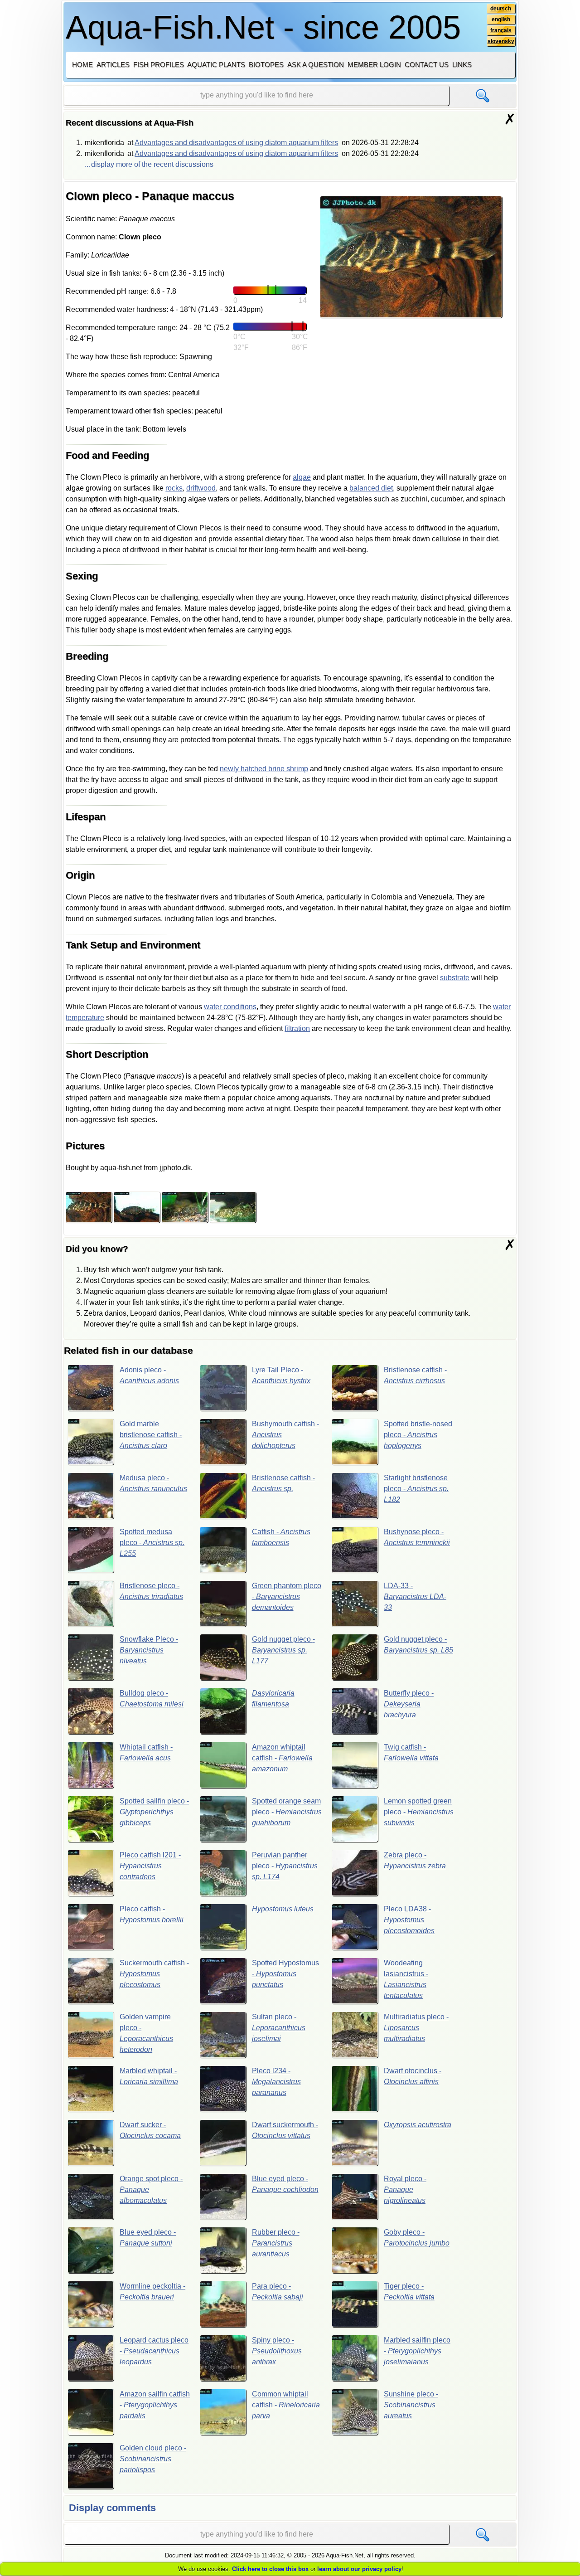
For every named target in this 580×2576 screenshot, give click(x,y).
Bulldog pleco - (152, 1699)
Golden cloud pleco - (153, 2459)
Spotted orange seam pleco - (287, 1812)
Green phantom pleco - (287, 1597)
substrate (455, 978)
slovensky (501, 41)
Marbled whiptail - (149, 2076)
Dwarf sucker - (150, 2130)
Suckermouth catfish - (154, 1974)
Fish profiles (159, 65)
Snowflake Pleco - (149, 1650)
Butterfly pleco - (409, 1704)
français (501, 30)
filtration (297, 1028)
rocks (174, 488)
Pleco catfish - (152, 1914)
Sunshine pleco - (411, 2405)
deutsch (501, 9)
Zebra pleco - (415, 1860)
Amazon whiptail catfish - (282, 1758)
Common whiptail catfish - (286, 2405)
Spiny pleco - (277, 2351)
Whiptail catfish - (146, 1752)
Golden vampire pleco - (146, 2033)
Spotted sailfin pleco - (154, 1812)
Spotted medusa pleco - (152, 1543)
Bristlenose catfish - (415, 1375)
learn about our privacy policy (359, 2569)
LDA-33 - (415, 1597)
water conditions (230, 1007)
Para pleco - (278, 2292)
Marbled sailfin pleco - (417, 2351)
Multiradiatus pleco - (416, 2028)
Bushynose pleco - (417, 1537)
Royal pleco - (405, 2190)
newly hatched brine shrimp (264, 769)
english (501, 19)
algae (302, 477)
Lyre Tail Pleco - (281, 1375)
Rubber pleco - (276, 2243)
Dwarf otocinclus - (413, 2076)
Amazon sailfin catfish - (155, 2405)
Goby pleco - (417, 2238)
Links (462, 65)
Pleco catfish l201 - (150, 1866)
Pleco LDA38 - (409, 1920)
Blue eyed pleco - (285, 2184)
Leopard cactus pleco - (154, 2351)
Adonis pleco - (149, 1375)
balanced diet (371, 488)
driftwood (201, 488)
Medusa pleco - (153, 1483)
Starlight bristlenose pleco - (416, 1489)
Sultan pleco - (279, 2028)
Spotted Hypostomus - (285, 1974)
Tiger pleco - (409, 2292)
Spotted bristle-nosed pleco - (418, 1435)
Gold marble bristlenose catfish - (151, 1435)
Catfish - (281, 1537)
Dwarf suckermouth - (285, 2130)
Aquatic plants (216, 65)
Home (82, 65)
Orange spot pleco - (151, 2190)
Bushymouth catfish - (285, 1435)
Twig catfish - (411, 1752)
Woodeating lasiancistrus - (406, 1979)
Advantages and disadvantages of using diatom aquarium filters (236, 143)
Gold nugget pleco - (283, 1650)
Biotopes (266, 65)
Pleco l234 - (276, 2082)
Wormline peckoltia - (152, 2292)
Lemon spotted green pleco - (419, 1812)
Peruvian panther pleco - (285, 1866)
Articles (113, 65)
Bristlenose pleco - (151, 1591)
